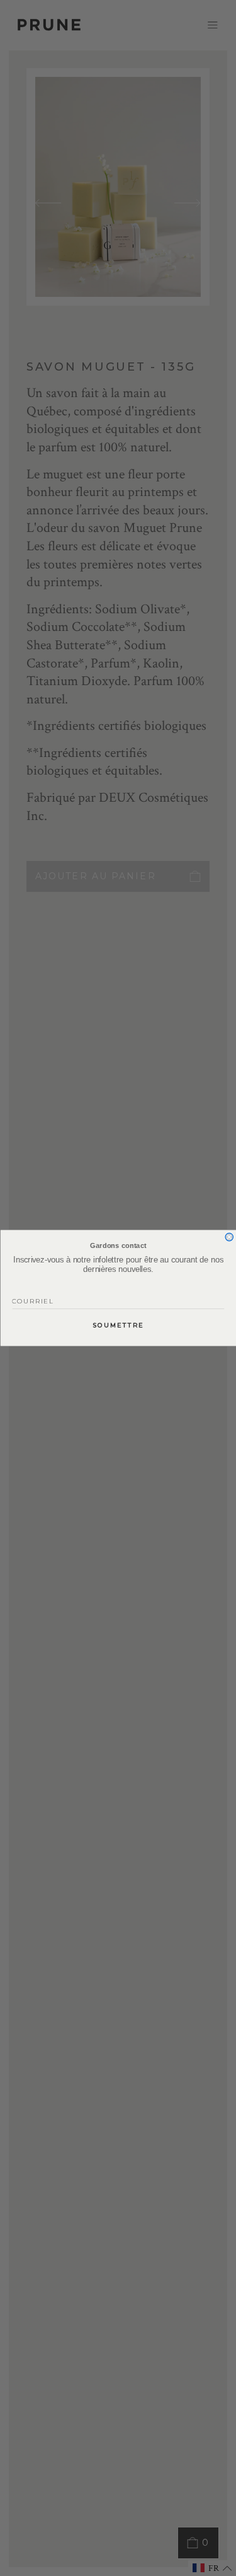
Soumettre (118, 1326)
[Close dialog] (229, 1237)
